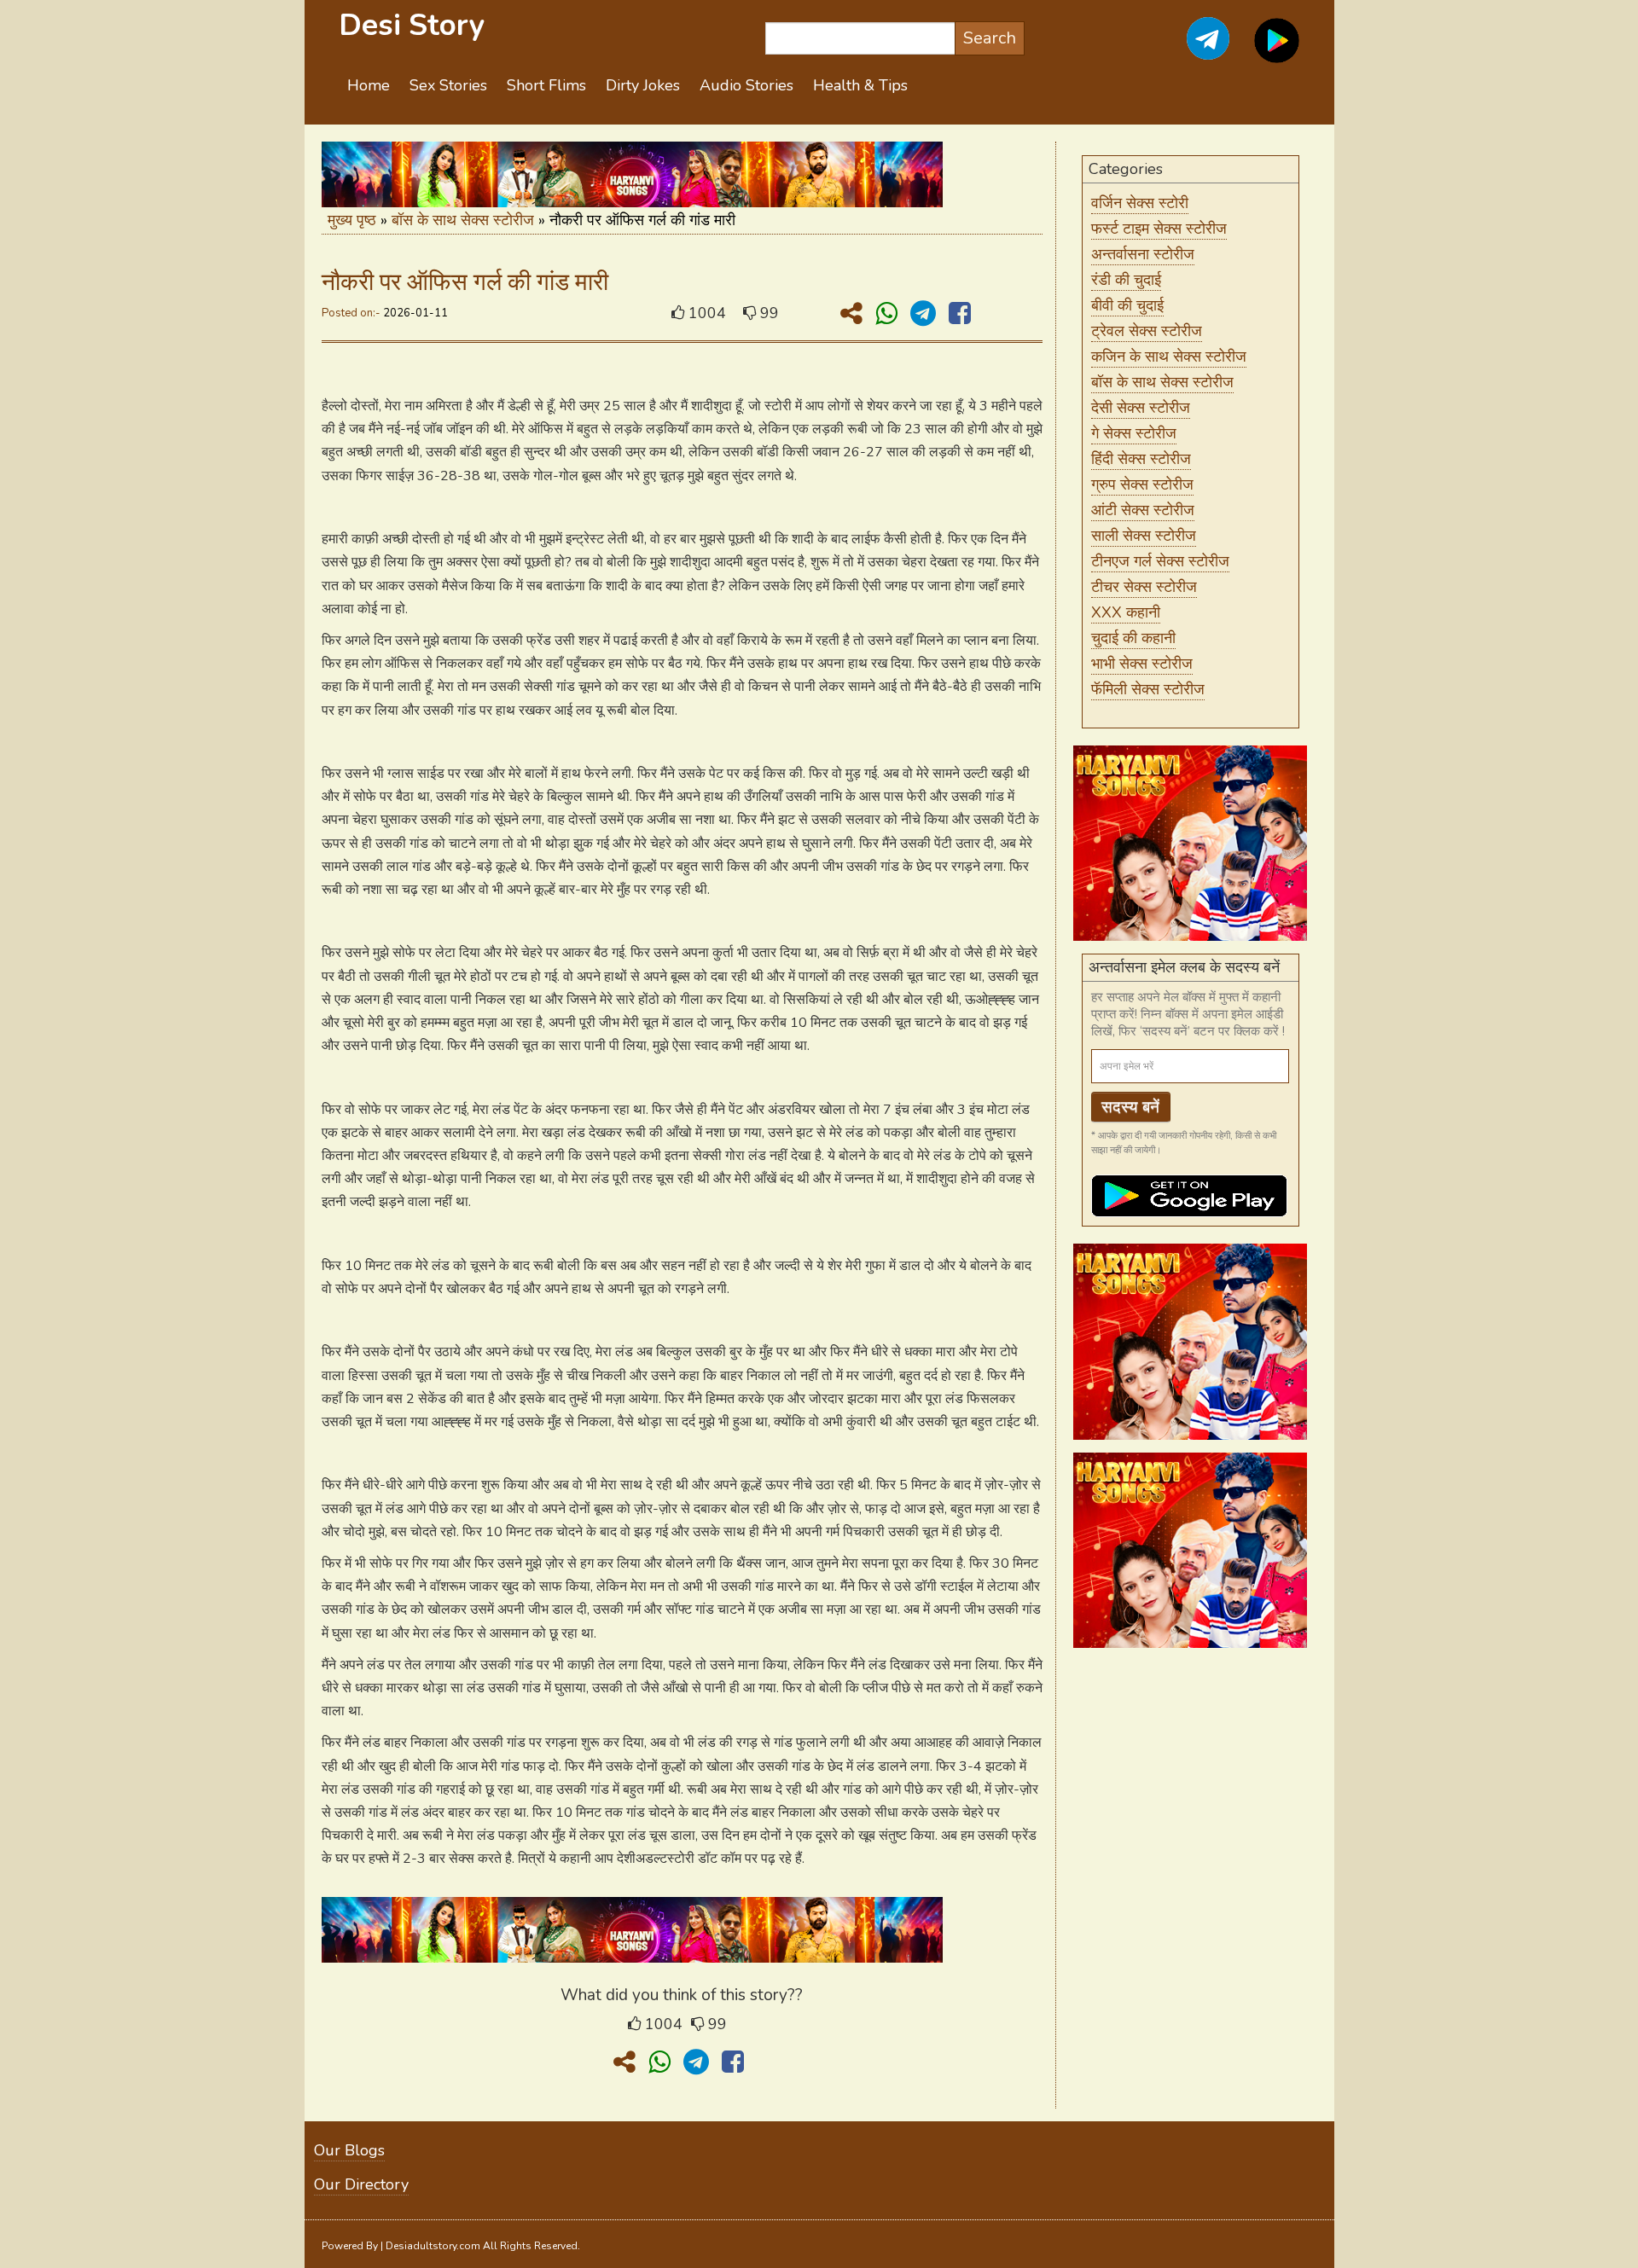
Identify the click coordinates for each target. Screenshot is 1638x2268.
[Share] (855, 314)
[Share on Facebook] (960, 314)
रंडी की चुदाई (1126, 280)
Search (990, 38)
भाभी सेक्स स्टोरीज (1142, 664)
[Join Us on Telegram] (1189, 50)
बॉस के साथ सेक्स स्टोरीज (463, 220)
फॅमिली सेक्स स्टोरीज (1148, 689)
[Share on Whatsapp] (890, 314)
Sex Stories (448, 85)
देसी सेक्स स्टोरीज (1141, 408)
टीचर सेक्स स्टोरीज (1144, 587)
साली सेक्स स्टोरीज (1144, 536)
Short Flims (546, 85)
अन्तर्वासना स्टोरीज (1143, 254)
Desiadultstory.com (433, 2246)
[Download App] (1277, 50)
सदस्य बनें (1130, 1107)
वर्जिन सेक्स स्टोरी (1140, 203)
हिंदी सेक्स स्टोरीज (1141, 459)
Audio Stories (746, 85)
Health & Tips (860, 85)
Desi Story (412, 25)
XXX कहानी (1126, 612)
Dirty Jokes (643, 85)
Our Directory (361, 2184)
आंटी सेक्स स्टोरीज (1143, 510)
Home (369, 85)
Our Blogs (349, 2150)
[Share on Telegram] (926, 314)
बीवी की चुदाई (1127, 305)
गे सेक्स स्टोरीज (1134, 433)
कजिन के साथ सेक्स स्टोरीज (1169, 357)
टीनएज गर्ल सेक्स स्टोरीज (1160, 561)
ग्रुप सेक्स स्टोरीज (1142, 484)
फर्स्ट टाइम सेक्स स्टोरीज (1159, 229)
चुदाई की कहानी (1133, 638)
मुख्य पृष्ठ (352, 220)
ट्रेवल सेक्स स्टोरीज (1147, 331)
